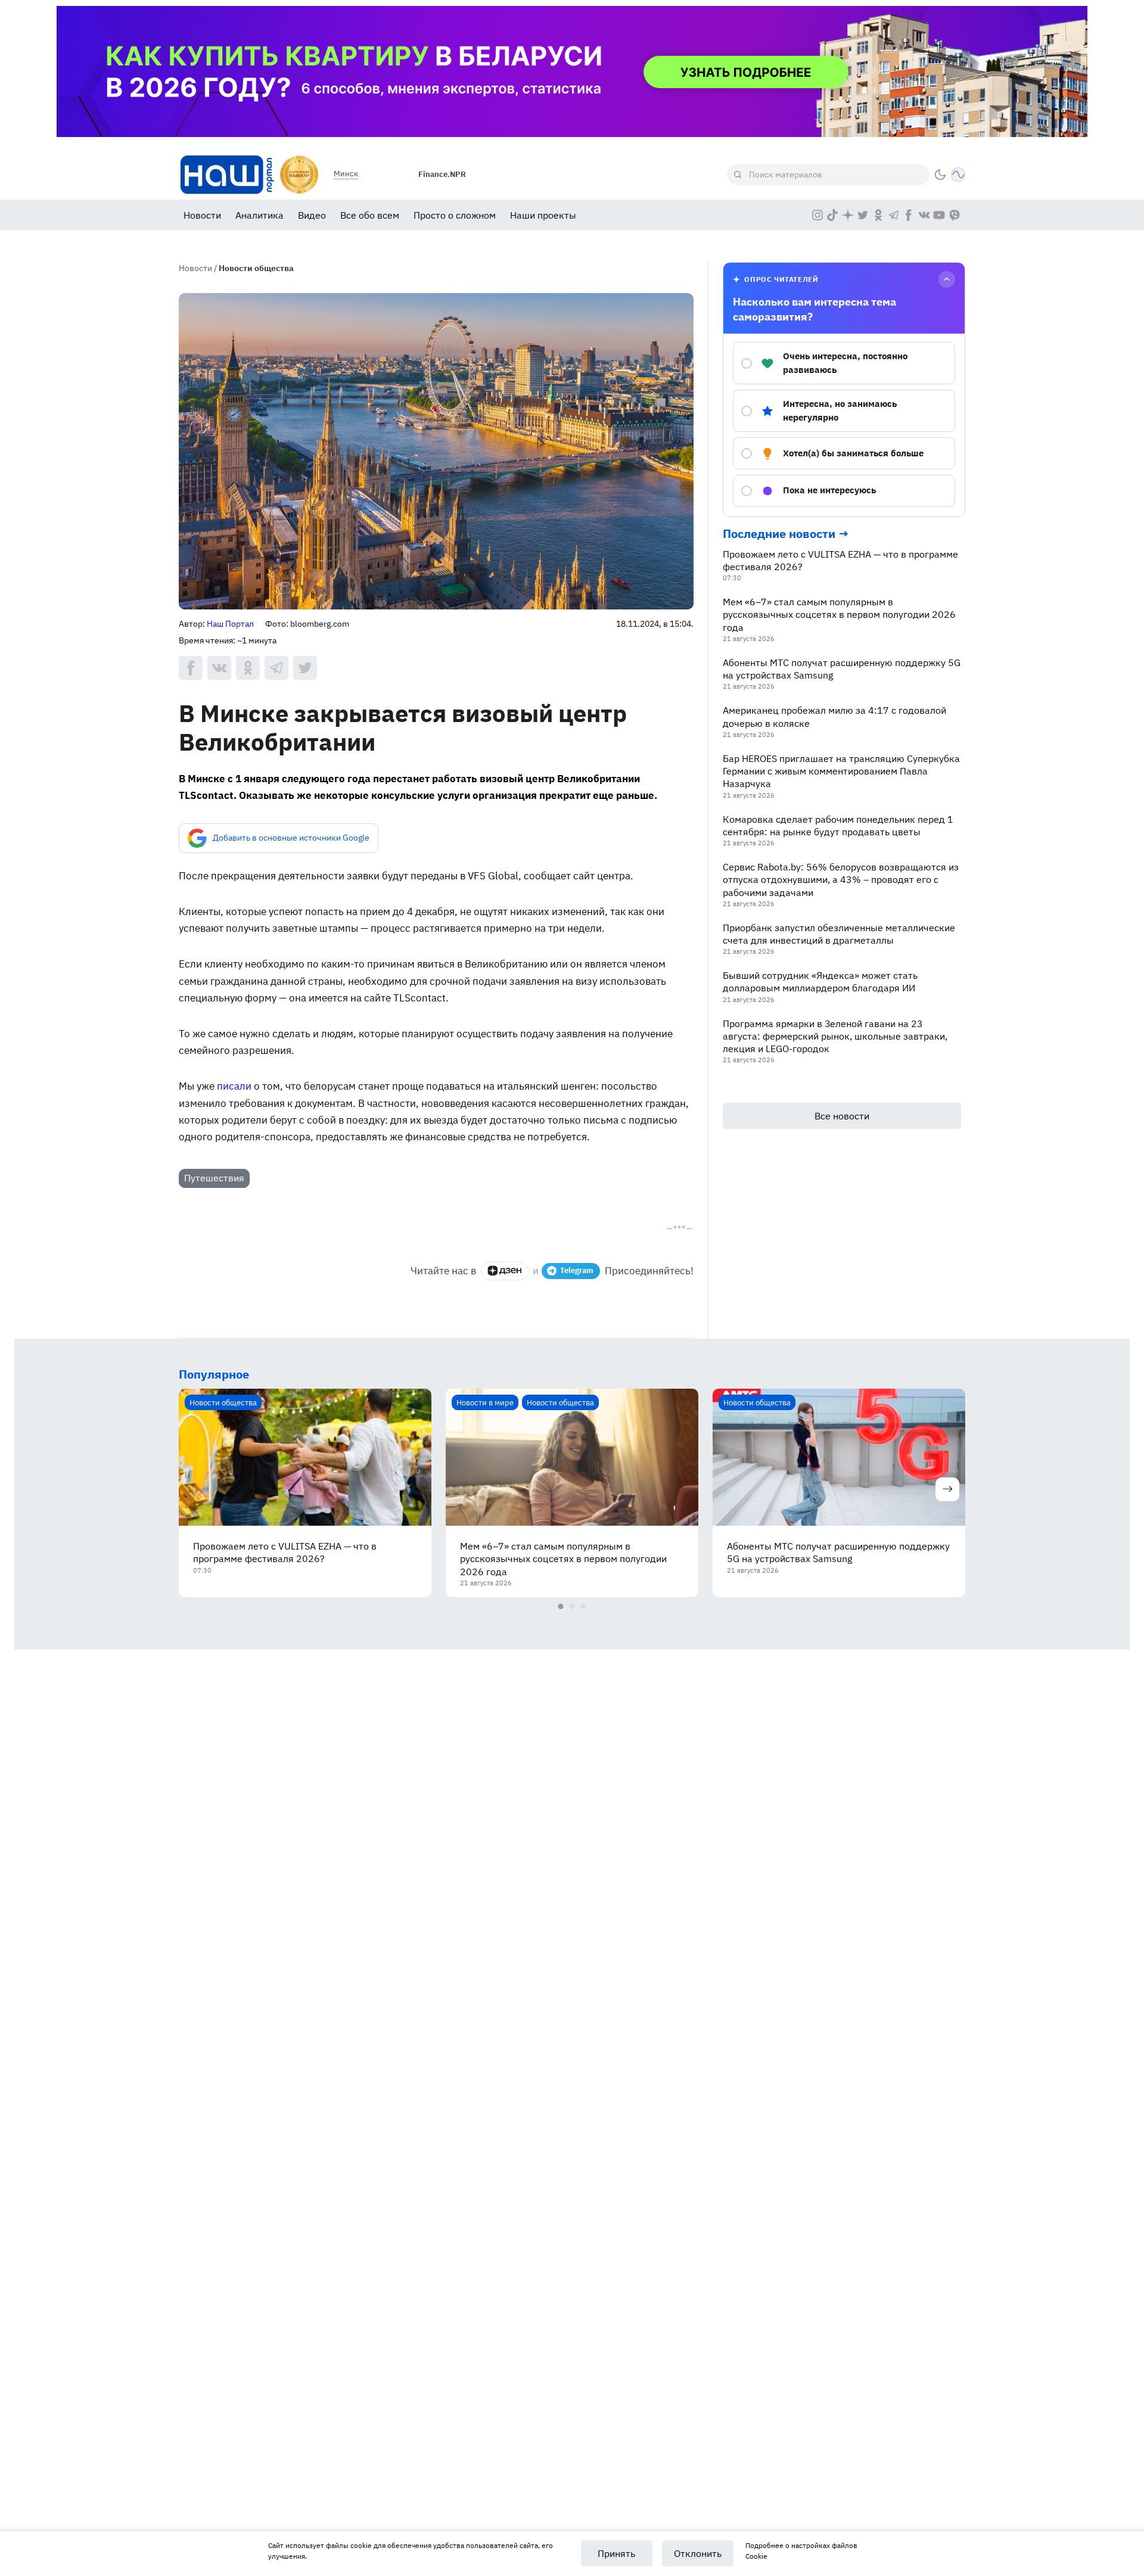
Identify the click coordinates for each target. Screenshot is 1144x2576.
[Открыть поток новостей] (958, 175)
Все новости (842, 1116)
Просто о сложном (455, 215)
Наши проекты (543, 215)
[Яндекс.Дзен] (505, 1271)
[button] (940, 175)
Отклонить (698, 2553)
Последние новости (779, 533)
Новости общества (256, 268)
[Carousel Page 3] (584, 1606)
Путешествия (214, 1178)
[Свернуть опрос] (947, 279)
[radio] (844, 363)
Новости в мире (485, 1402)
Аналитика (259, 215)
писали (234, 1086)
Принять (616, 2553)
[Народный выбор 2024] (299, 175)
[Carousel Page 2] (572, 1606)
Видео (312, 215)
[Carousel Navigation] (572, 1492)
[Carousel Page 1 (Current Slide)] (561, 1606)
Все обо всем (370, 215)
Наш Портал (230, 624)
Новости (202, 215)
